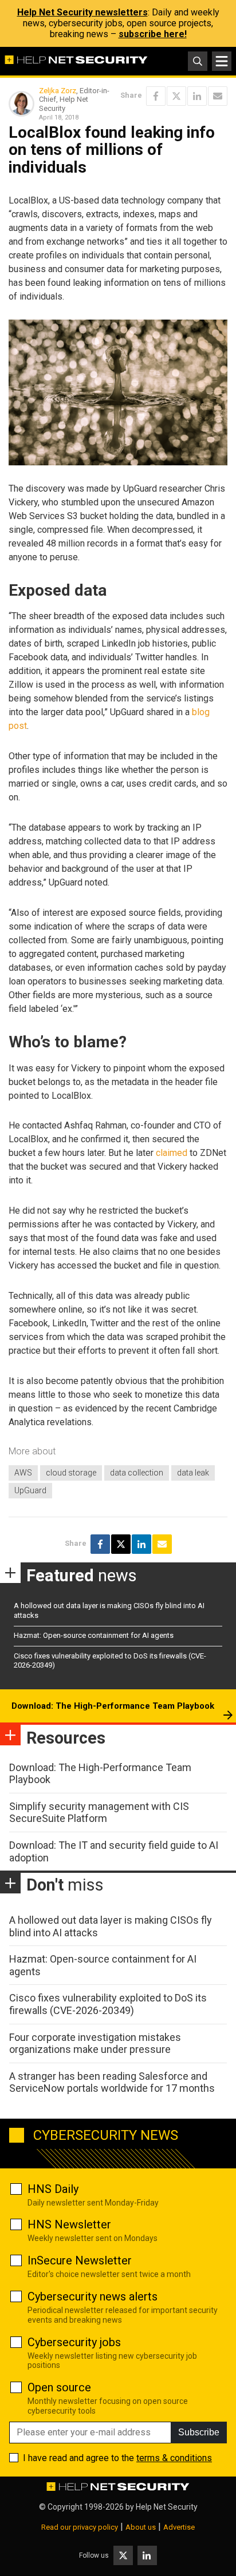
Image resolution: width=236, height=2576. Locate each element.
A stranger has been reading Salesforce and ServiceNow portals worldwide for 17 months (112, 2082)
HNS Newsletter (69, 2224)
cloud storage (71, 1473)
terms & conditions (174, 2458)
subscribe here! (153, 34)
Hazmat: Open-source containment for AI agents (94, 1635)
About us (141, 2527)
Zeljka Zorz (58, 91)
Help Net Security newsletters (82, 12)
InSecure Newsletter (80, 2260)
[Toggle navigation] (222, 61)
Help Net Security (167, 2507)
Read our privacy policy (80, 2527)
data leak (193, 1473)
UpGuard (30, 1490)
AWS (23, 1473)
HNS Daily (53, 2189)
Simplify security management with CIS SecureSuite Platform (99, 1813)
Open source (59, 2387)
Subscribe (199, 2432)
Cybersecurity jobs (74, 2342)
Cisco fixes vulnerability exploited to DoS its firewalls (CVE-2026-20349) (108, 2004)
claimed (172, 1153)
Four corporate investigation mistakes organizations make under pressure (95, 2043)
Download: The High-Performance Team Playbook (113, 1706)
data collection (137, 1473)
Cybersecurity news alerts (93, 2296)
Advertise (179, 2527)
